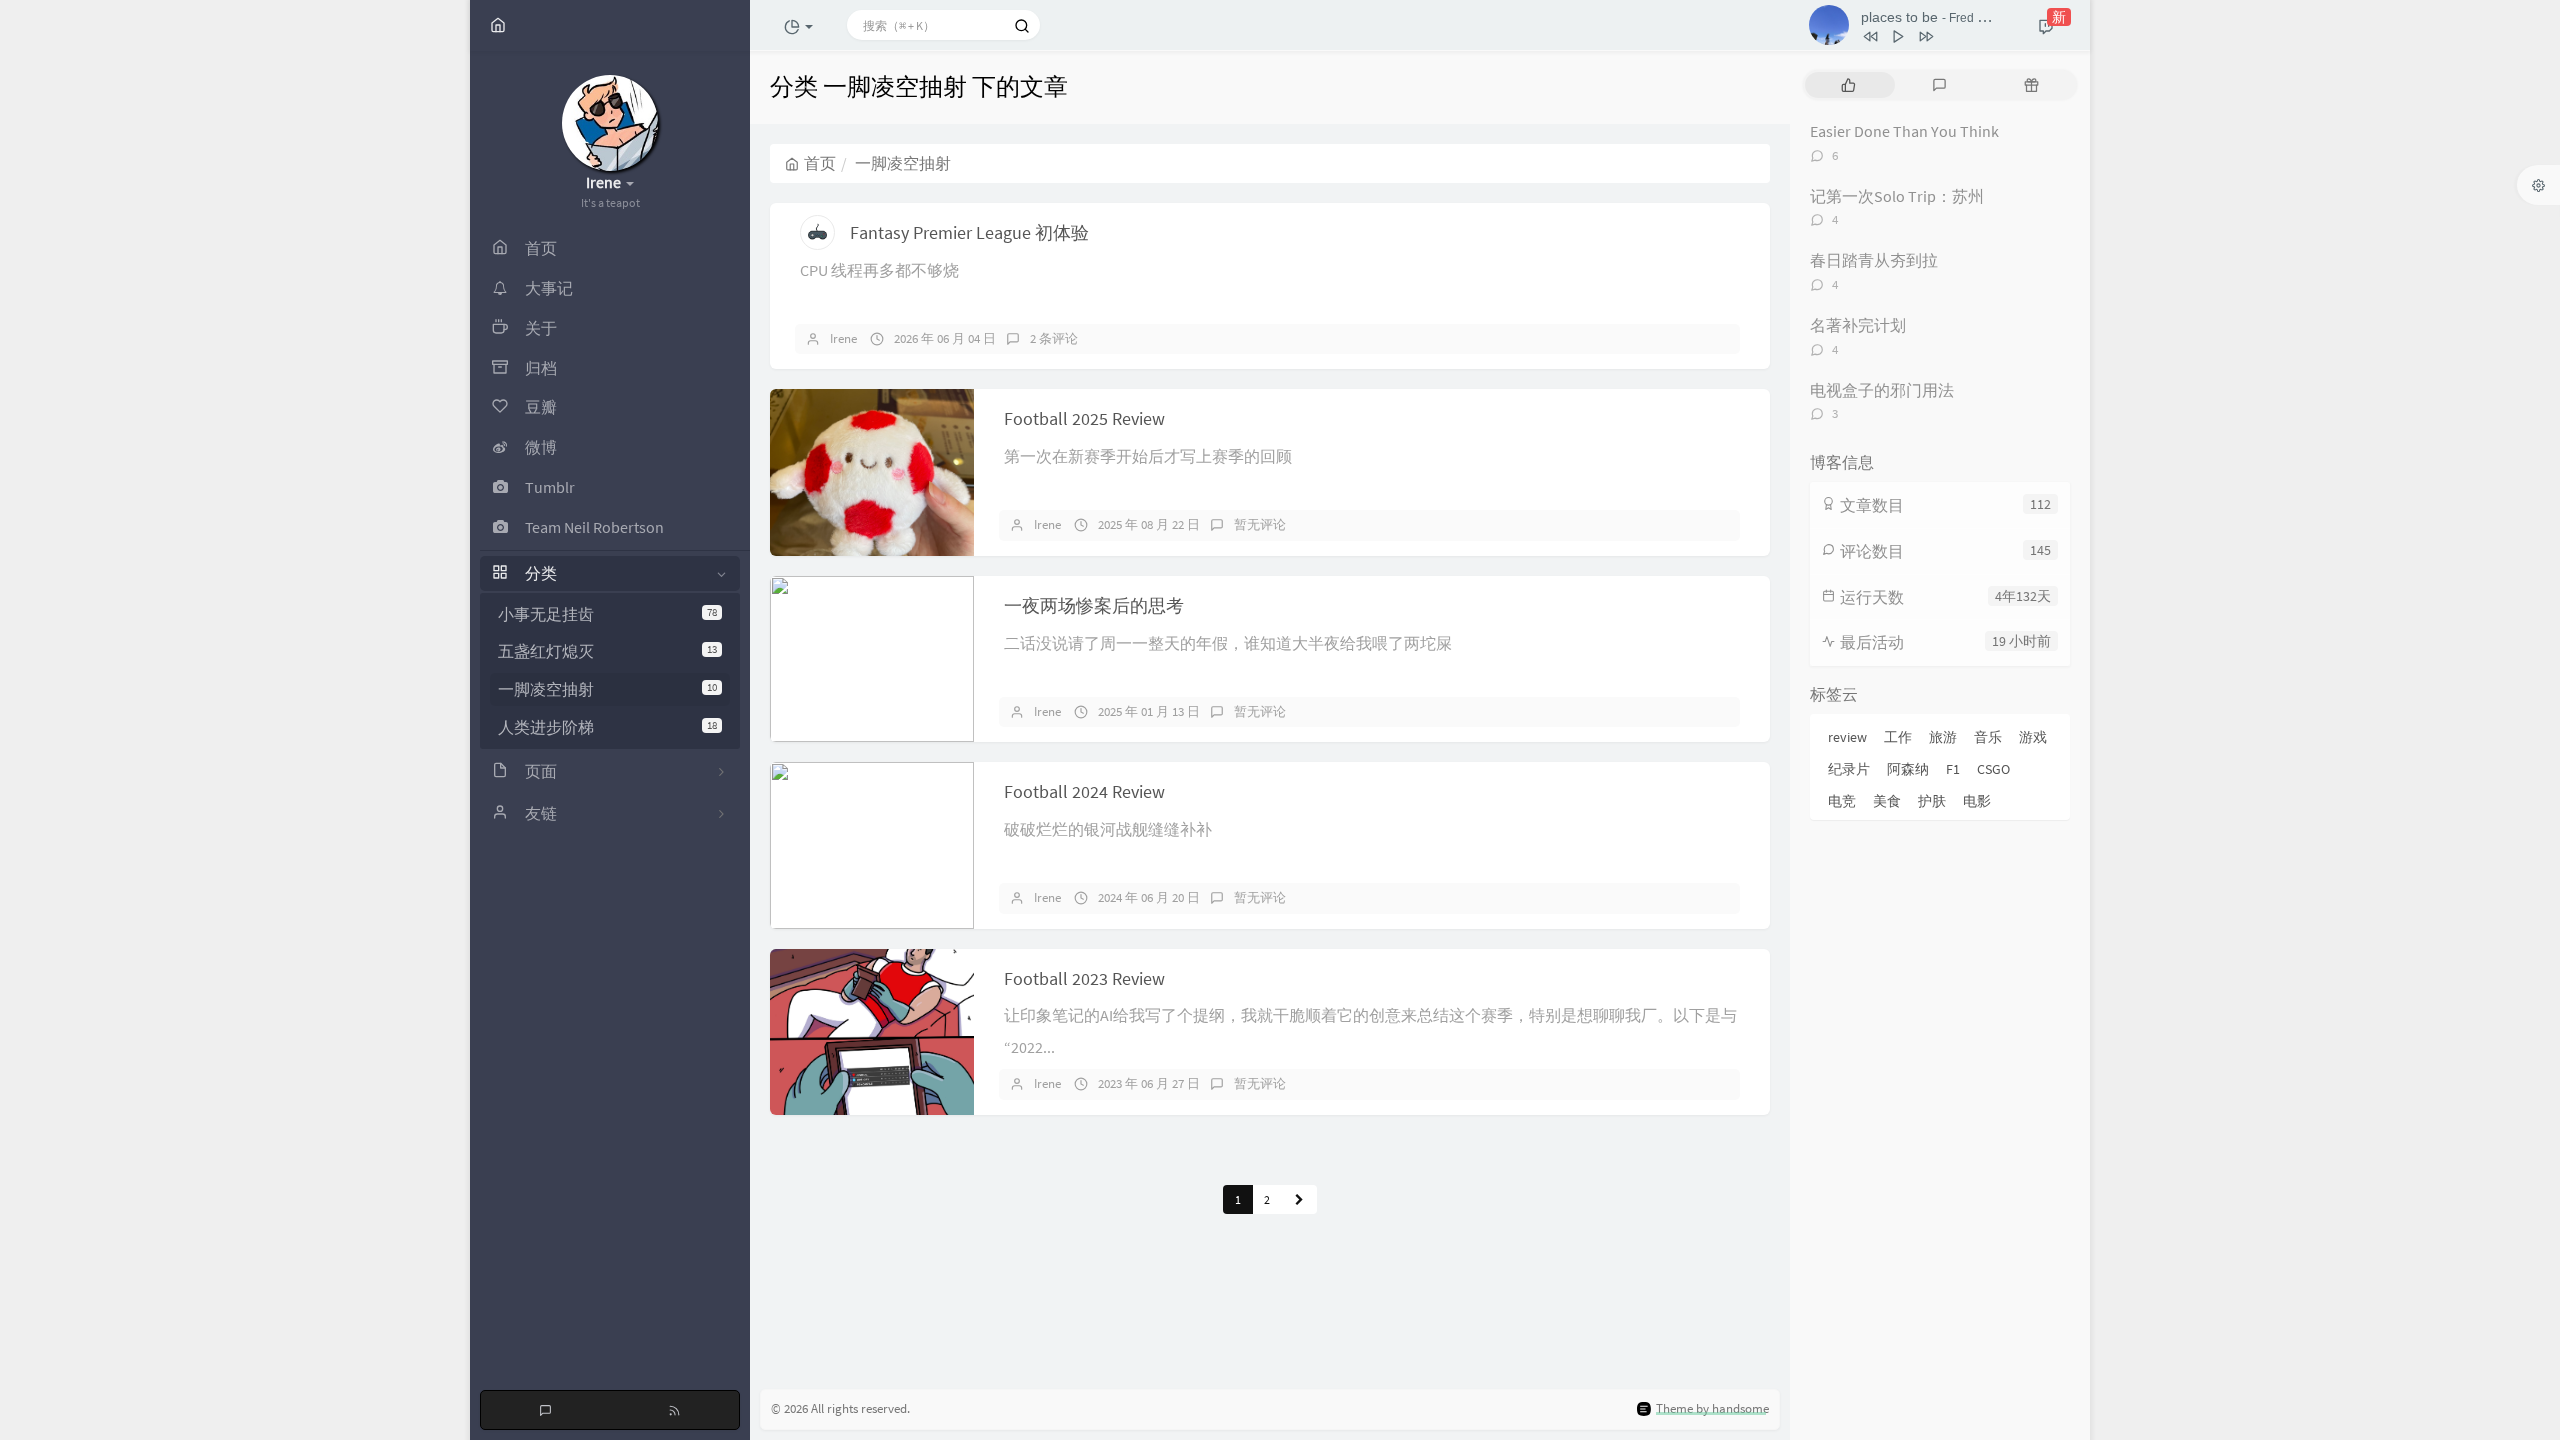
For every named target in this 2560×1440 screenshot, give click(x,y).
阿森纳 (1908, 769)
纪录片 (1849, 769)
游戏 (2033, 737)
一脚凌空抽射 (607, 689)
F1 (1953, 769)
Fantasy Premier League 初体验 (969, 232)
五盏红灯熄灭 (607, 651)
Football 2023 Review (1084, 978)
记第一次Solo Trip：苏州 (1897, 196)
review (1847, 737)
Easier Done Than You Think (1904, 131)
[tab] (1848, 85)
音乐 (1988, 737)
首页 (820, 163)
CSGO (1993, 769)
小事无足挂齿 (607, 614)
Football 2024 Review (1084, 791)
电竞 (1842, 801)
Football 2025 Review (1084, 418)
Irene (843, 338)
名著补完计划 (1858, 325)
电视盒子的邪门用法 (1882, 390)
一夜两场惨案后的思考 (1094, 605)
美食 (1887, 801)
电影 (1977, 801)
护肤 (1932, 801)
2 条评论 (1054, 338)
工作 (1898, 737)
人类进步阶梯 (607, 727)
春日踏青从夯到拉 (1874, 260)
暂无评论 (1260, 524)
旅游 (1943, 737)
